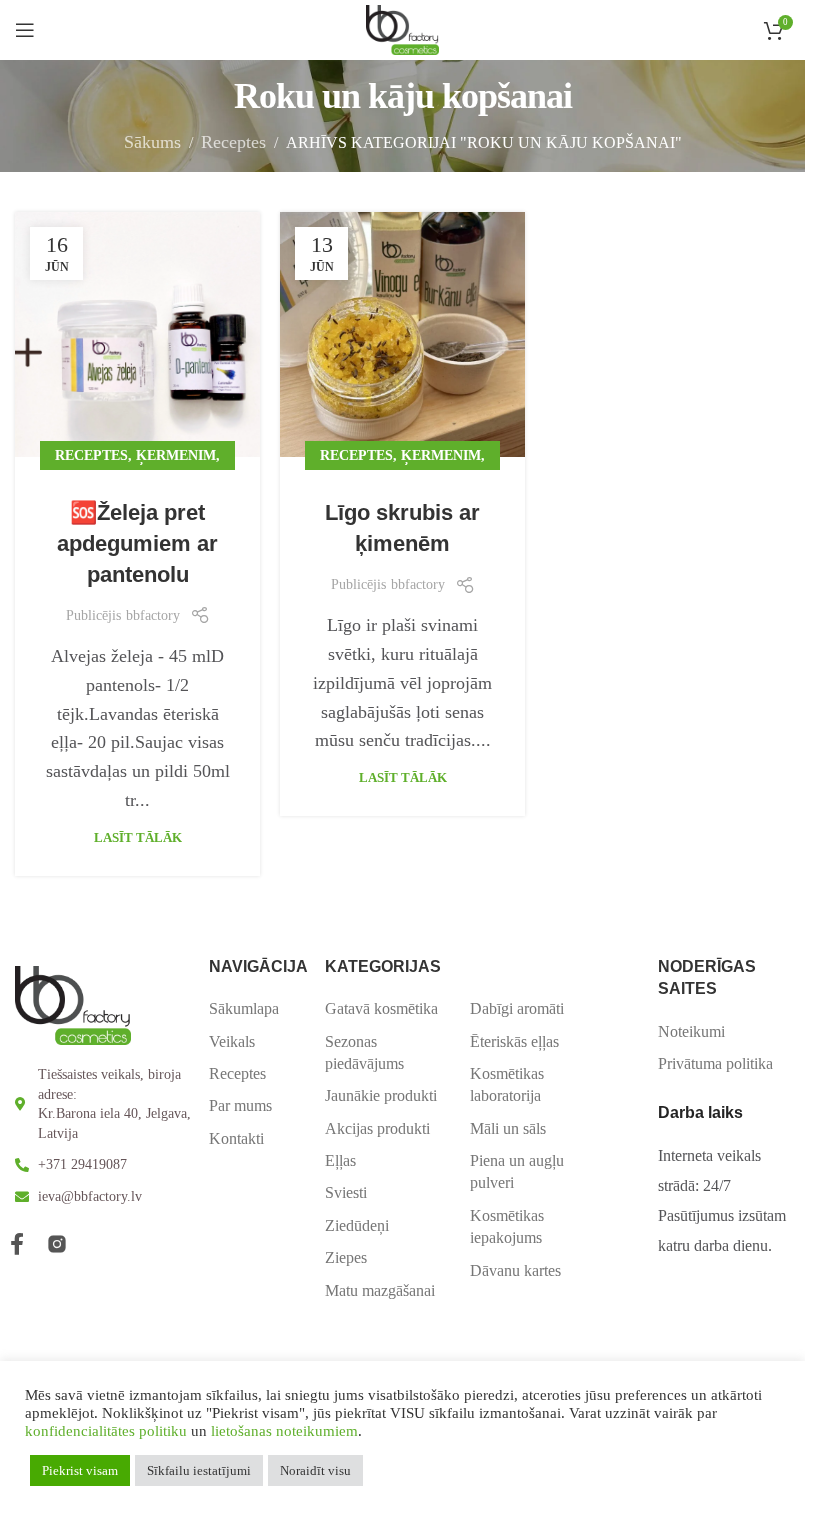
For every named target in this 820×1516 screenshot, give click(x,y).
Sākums (152, 142)
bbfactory (153, 615)
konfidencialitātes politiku (106, 1431)
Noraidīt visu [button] (315, 1470)
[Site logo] (402, 28)
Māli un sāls (508, 1128)
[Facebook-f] (17, 1244)
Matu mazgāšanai (380, 1290)
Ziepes (346, 1257)
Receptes (233, 142)
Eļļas (340, 1160)
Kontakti (236, 1138)
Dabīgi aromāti (517, 1008)
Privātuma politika (715, 1063)
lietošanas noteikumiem (284, 1431)
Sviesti (346, 1192)
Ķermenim (176, 455)
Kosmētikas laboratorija (507, 1084)
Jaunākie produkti (381, 1095)
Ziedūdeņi (357, 1225)
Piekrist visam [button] (80, 1470)
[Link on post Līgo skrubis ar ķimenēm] (402, 334)
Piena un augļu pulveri (517, 1171)
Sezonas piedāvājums (364, 1052)
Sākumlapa (244, 1008)
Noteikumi (691, 1031)
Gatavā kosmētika (381, 1008)
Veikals (232, 1041)
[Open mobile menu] (25, 30)
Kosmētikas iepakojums (507, 1226)
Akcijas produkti (377, 1128)
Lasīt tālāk (138, 837)
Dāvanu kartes (515, 1270)
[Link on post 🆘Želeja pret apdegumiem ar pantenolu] (137, 334)
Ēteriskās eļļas (514, 1041)
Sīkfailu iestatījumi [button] (199, 1470)
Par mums (240, 1105)
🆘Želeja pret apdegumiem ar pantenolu (137, 543)
